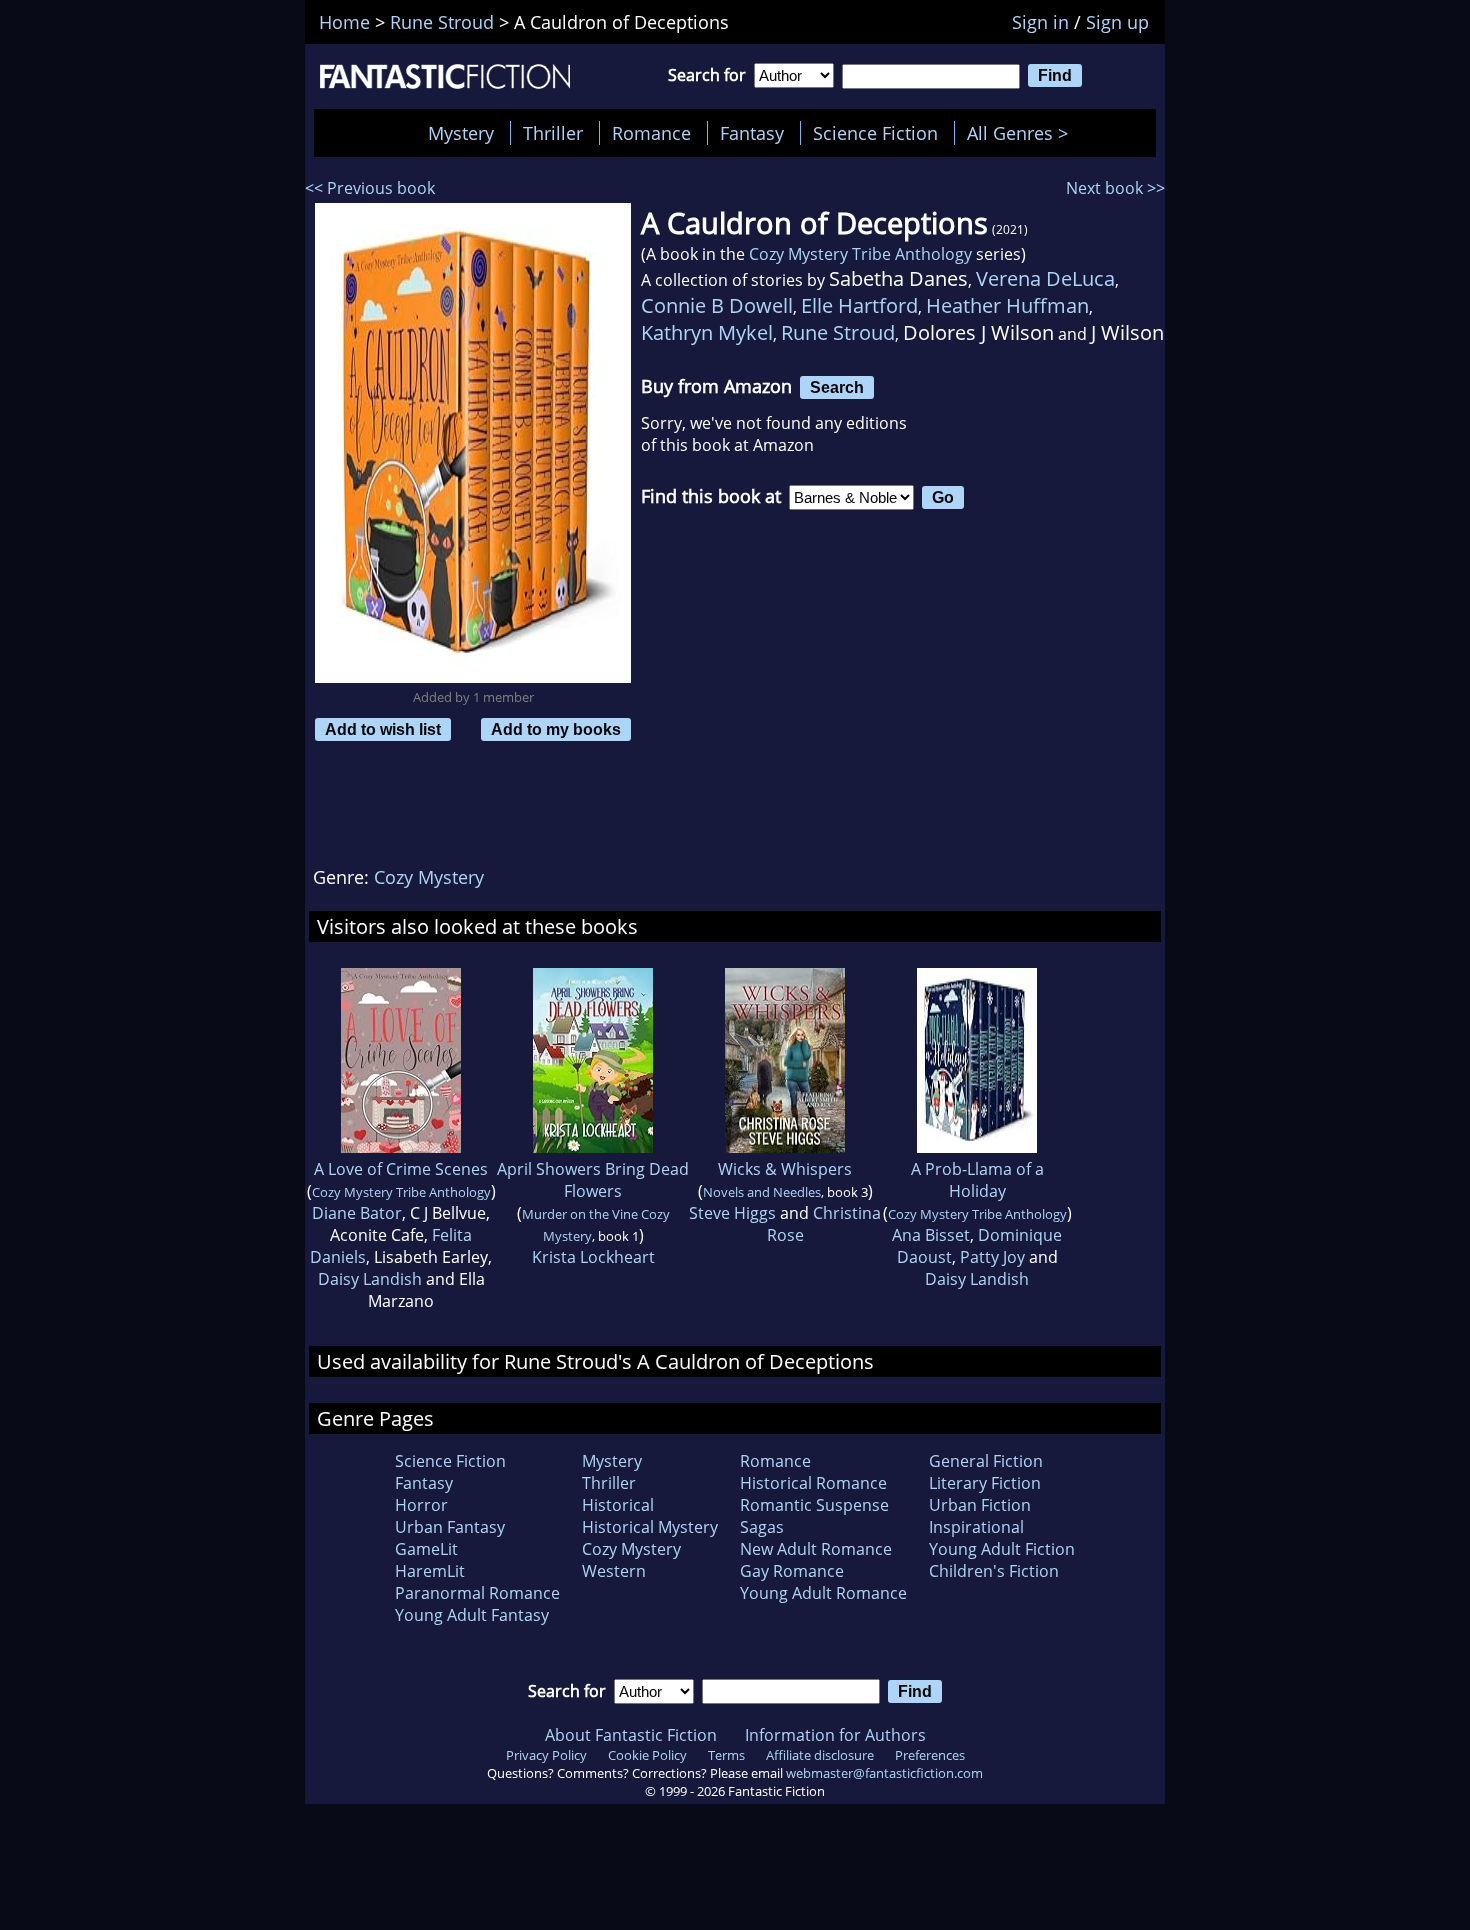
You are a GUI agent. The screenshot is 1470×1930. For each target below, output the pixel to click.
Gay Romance (792, 1571)
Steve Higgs (732, 1213)
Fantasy (752, 133)
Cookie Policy (647, 1755)
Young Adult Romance (823, 1593)
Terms (726, 1755)
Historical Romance (813, 1483)
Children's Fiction (994, 1571)
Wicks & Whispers (785, 1169)
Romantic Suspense (814, 1505)
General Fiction (986, 1461)
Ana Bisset (931, 1235)
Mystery (461, 133)
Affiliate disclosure (820, 1755)
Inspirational (976, 1527)
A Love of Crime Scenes (401, 1169)
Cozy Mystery (429, 877)
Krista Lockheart (593, 1257)
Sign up (1117, 22)
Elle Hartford (859, 305)
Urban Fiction (980, 1505)
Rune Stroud (838, 332)
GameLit (426, 1549)
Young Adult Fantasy (472, 1615)
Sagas (762, 1527)
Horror (421, 1505)
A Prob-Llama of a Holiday (977, 1180)
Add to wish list (383, 729)
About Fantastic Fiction (631, 1735)
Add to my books (556, 729)
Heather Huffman (1007, 305)
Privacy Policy (546, 1755)
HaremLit (430, 1571)
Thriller (553, 133)
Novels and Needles (762, 1192)
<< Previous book (370, 188)
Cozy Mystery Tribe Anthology (860, 254)
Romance (651, 133)
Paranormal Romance (477, 1593)
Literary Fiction (985, 1483)
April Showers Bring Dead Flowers (593, 1180)
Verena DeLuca (1045, 278)
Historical (618, 1505)
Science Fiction (875, 133)
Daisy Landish (370, 1279)
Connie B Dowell (717, 305)
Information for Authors (835, 1735)
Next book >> (1115, 188)
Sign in (1040, 22)
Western (614, 1571)
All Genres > (1022, 133)
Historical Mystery (650, 1527)
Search (837, 387)
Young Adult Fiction (1002, 1549)
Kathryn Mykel (707, 332)
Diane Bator (357, 1213)
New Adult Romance (816, 1549)
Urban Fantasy (450, 1527)
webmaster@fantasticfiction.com (884, 1773)
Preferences (930, 1755)
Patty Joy (992, 1257)
